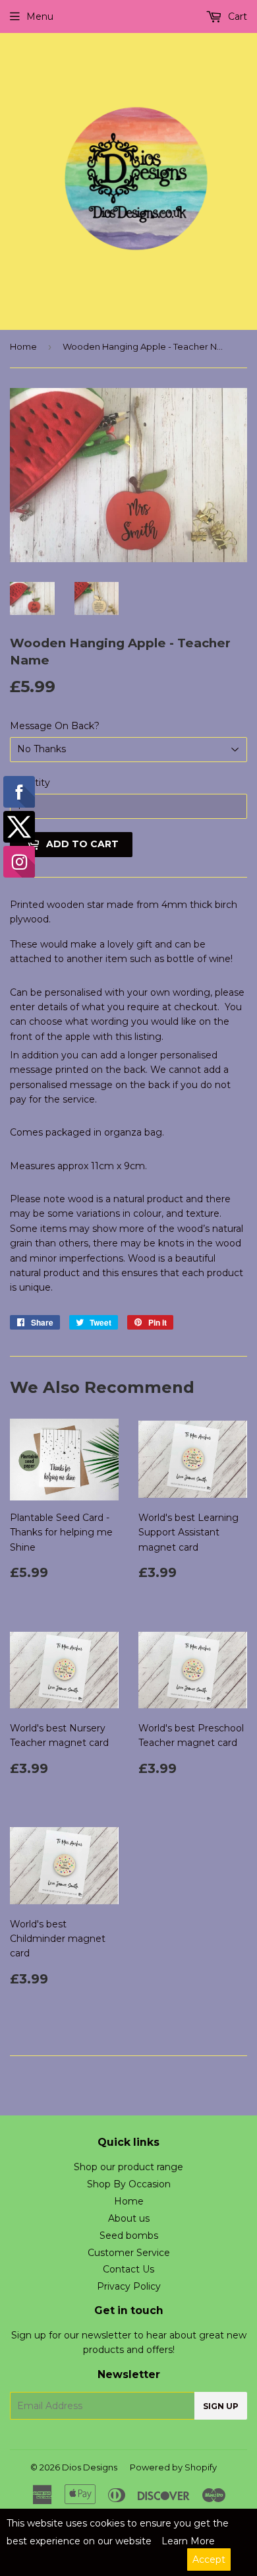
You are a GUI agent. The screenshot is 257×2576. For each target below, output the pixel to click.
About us (129, 2218)
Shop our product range (128, 2167)
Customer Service (129, 2253)
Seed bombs (129, 2236)
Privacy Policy (129, 2286)
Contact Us (128, 2269)
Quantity (30, 783)
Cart (236, 16)
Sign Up (221, 2406)
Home (23, 346)
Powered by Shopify (173, 2467)
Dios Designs (90, 2467)
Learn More (188, 2541)
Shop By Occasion (129, 2184)
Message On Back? (55, 726)
